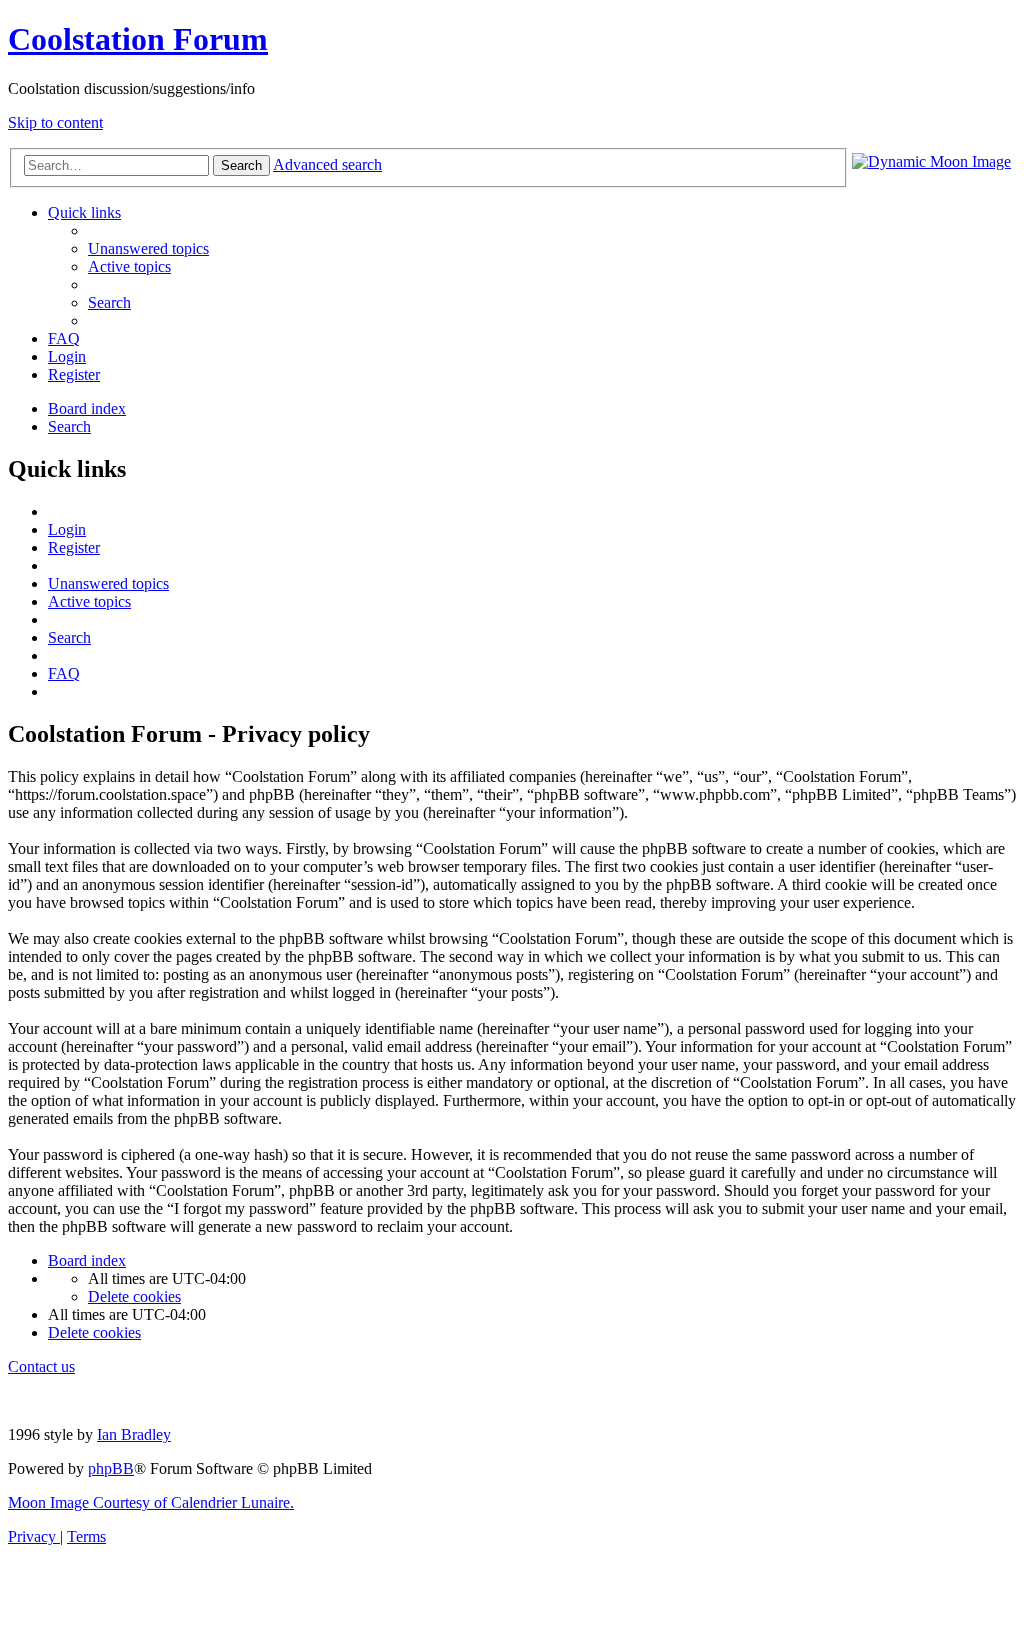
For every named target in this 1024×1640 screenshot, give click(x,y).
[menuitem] (148, 248)
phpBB (111, 1468)
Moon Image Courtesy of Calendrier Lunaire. (151, 1502)
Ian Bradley (134, 1434)
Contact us (41, 1366)
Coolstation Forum (138, 39)
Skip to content (55, 122)
